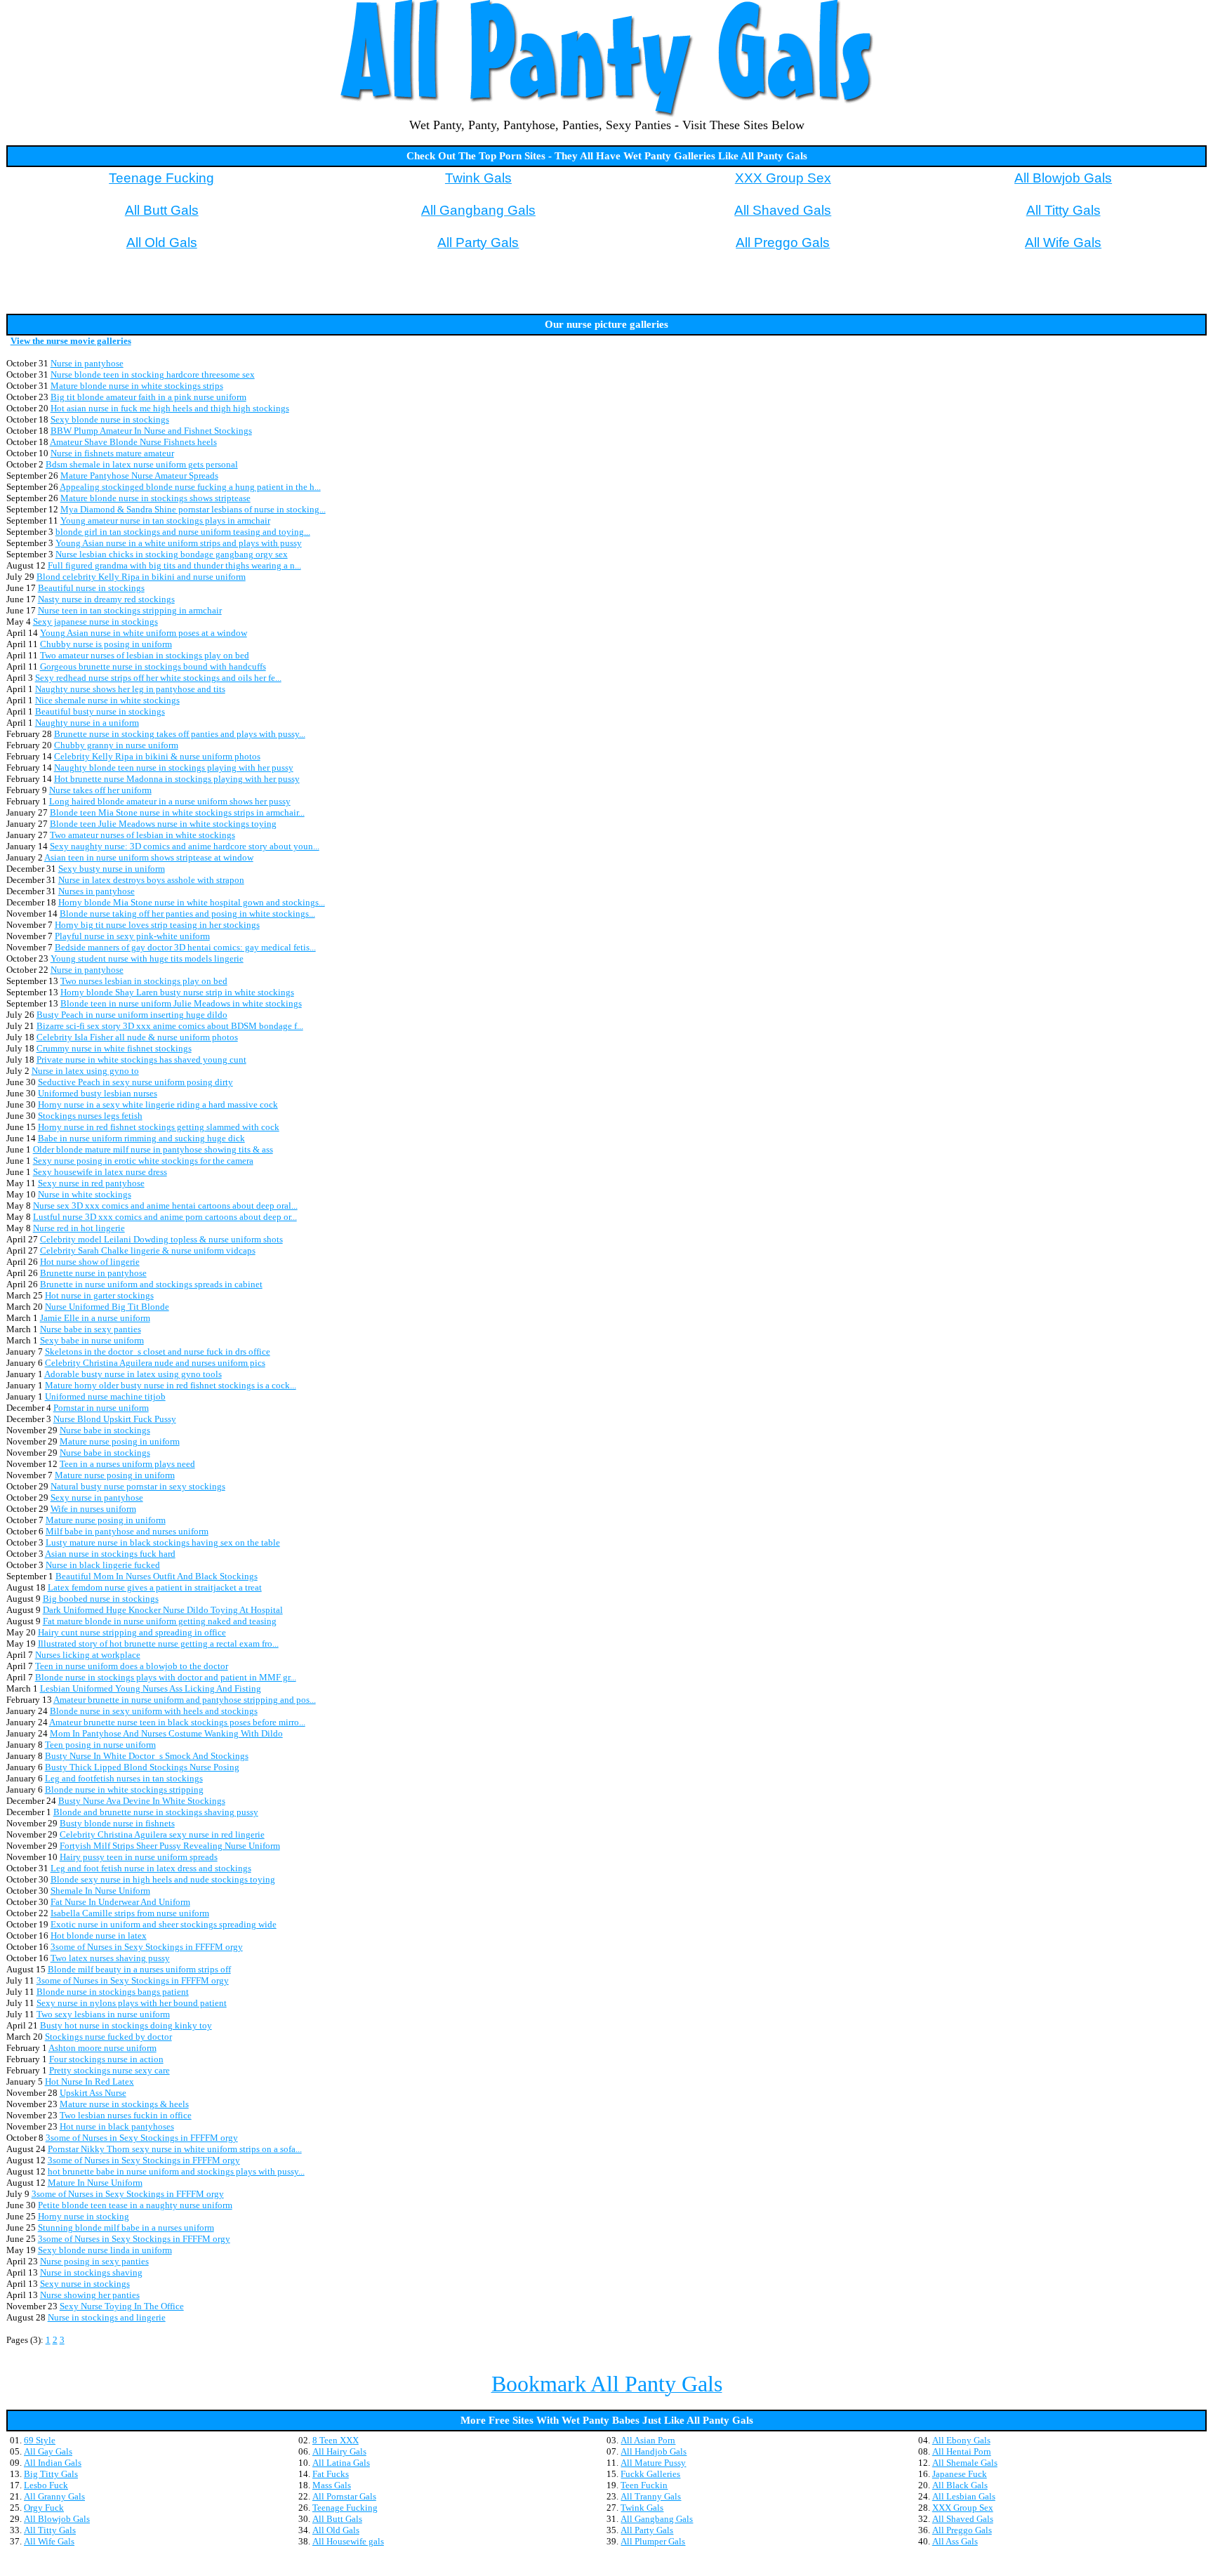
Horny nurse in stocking (84, 2216)
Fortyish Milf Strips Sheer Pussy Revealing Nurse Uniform (170, 1846)
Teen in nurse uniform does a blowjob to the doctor (132, 1666)
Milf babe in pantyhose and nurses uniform (127, 1531)
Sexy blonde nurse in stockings (110, 419)
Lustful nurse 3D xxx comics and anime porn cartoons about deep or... (165, 1217)
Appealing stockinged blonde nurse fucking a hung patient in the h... (190, 487)
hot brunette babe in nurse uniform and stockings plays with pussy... (176, 2171)
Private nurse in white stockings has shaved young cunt (141, 1060)
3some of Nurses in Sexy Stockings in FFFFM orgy (147, 1947)
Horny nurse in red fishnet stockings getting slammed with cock (159, 1127)
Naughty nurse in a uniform (87, 723)
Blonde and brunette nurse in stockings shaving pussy (156, 1812)
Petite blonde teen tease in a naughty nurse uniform (135, 2205)
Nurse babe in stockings (105, 1430)
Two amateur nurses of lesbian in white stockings (142, 835)
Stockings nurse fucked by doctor (108, 2037)
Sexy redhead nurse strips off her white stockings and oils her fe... (158, 678)
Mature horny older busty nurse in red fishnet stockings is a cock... (171, 1385)
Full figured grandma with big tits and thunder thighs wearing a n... (174, 565)
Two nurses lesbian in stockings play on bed (144, 981)
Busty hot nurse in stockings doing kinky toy (126, 2025)
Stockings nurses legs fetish (90, 1116)
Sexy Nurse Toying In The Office (122, 2306)
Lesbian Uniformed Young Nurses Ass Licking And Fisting (151, 1688)
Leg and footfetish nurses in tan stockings (124, 1778)
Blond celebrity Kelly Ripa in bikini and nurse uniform (141, 577)
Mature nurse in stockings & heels (124, 2104)
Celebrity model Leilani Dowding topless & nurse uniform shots (161, 1239)
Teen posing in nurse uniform (100, 1745)
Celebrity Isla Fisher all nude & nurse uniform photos (137, 1037)
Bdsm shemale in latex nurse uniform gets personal (142, 464)
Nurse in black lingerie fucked (103, 1565)
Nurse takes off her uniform (100, 790)
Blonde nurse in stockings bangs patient (113, 1992)
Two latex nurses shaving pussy (110, 1958)
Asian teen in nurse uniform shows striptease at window (149, 857)
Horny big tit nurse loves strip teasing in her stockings (157, 925)
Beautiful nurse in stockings (91, 588)
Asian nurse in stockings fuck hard (110, 1554)
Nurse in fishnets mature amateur (112, 453)
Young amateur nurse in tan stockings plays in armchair (165, 520)
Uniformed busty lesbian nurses (98, 1093)
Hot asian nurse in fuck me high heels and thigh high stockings (170, 408)
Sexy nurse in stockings (85, 2284)
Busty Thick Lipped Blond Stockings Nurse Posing (142, 1767)
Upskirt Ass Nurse (93, 2093)
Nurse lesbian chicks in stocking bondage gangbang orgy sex (172, 554)
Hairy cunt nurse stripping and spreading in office (132, 1632)
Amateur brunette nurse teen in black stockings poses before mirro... (177, 1722)
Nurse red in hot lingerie (79, 1228)
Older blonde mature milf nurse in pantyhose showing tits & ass (153, 1149)
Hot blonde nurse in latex (99, 1936)
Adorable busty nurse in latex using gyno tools (133, 1374)
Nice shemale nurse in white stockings (107, 700)
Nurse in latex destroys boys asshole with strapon (151, 880)
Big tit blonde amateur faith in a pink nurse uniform (148, 397)
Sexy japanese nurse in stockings (95, 622)
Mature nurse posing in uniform (120, 1441)
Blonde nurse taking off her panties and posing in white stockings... (187, 914)
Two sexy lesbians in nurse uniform (103, 2014)
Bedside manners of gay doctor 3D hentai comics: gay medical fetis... (185, 947)
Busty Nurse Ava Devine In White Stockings (142, 1801)
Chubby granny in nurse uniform (116, 745)
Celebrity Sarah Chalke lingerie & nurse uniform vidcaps (148, 1250)
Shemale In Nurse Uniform (100, 1891)
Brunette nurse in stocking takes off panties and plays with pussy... (180, 734)
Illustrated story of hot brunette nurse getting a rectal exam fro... (158, 1644)
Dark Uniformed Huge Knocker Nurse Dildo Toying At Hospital (163, 1610)
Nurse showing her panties (90, 2295)
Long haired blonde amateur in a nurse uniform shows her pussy (170, 801)
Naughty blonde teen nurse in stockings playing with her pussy (174, 768)
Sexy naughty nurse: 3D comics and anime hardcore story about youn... (185, 846)
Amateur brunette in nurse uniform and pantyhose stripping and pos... (185, 1700)
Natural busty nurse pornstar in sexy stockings (138, 1486)
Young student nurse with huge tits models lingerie (147, 958)
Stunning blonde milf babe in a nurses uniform (126, 2228)
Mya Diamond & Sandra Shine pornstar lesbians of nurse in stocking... (193, 509)
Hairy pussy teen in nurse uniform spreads (139, 1857)
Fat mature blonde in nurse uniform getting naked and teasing (160, 1621)
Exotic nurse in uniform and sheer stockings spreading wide (164, 1924)
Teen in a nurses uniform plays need (127, 1464)
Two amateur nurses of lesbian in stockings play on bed (145, 655)
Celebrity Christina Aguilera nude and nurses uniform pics (155, 1363)
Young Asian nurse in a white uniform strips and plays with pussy (179, 543)
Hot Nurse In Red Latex (90, 2082)
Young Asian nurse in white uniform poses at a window (144, 633)
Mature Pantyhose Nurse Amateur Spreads (139, 476)
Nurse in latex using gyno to (85, 1071)
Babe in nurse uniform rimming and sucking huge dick (141, 1138)
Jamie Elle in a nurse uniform (95, 1318)
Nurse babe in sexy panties (91, 1329)
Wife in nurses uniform (93, 1509)
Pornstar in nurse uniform (101, 1408)
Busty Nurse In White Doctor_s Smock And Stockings (147, 1756)
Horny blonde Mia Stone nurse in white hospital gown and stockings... (192, 902)
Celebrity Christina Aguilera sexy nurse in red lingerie (162, 1834)
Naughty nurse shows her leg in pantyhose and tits (130, 689)
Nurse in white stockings (85, 1194)
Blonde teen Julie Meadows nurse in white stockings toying (163, 824)
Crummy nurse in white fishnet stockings (114, 1048)
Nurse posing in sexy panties (94, 2261)
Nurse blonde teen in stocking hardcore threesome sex (153, 374)
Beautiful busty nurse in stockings (100, 711)
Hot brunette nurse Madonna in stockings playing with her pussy (177, 779)
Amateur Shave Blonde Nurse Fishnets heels (133, 442)
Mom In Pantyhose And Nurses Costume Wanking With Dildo (166, 1733)
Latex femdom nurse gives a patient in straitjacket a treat (155, 1587)
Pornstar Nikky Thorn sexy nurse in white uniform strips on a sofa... (175, 2149)
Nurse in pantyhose (87, 363)
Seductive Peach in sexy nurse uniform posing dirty (135, 1082)
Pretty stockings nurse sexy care (110, 2070)
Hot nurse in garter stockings (99, 1295)
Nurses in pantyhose (97, 891)
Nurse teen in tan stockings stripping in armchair (130, 610)
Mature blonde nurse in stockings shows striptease (155, 498)
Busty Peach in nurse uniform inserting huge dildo (132, 1015)
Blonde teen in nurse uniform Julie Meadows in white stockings (181, 1003)
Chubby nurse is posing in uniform (106, 644)
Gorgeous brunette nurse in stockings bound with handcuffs (153, 666)
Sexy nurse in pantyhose (97, 1498)
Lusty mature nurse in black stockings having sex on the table (163, 1542)
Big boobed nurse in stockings (101, 1599)
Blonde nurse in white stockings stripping (124, 1790)
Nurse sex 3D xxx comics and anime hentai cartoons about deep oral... (165, 1206)
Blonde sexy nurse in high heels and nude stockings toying (163, 1879)
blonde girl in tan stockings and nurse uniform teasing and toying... (183, 532)
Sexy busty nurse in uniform (112, 869)
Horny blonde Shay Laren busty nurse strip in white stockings (177, 992)
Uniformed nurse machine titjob (105, 1396)
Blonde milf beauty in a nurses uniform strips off (139, 1969)
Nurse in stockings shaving (91, 2272)
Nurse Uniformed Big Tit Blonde (107, 1307)
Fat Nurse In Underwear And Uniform (120, 1902)
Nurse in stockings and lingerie (107, 2317)
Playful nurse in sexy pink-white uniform (132, 936)
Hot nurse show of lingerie (90, 1262)
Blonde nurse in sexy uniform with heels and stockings (154, 1711)
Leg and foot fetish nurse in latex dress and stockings (151, 1868)
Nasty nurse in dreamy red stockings (106, 599)
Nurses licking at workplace (88, 1655)
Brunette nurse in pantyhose (93, 1273)
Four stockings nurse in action (106, 2059)
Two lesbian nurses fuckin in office (126, 2115)
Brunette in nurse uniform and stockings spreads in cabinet (151, 1284)
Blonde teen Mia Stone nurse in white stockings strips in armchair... (177, 812)
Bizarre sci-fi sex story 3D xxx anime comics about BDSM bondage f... (170, 1026)
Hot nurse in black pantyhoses (117, 2126)
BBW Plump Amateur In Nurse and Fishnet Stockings (151, 431)
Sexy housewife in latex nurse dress (100, 1172)
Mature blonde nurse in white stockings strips (137, 386)
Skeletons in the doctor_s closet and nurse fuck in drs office (158, 1352)
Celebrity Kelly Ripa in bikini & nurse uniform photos (157, 756)
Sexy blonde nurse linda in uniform (105, 2250)
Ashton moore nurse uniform (102, 2048)
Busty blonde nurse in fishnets (117, 1823)
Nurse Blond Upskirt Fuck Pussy (115, 1419)
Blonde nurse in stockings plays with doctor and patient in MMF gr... (166, 1677)
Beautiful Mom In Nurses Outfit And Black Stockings (157, 1576)
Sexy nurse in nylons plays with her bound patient (132, 2003)
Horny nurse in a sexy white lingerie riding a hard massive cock (158, 1104)
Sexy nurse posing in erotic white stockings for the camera (143, 1161)
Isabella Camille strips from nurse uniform (130, 1913)
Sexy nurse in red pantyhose (91, 1183)
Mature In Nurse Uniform (95, 2183)
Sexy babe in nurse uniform (92, 1340)
